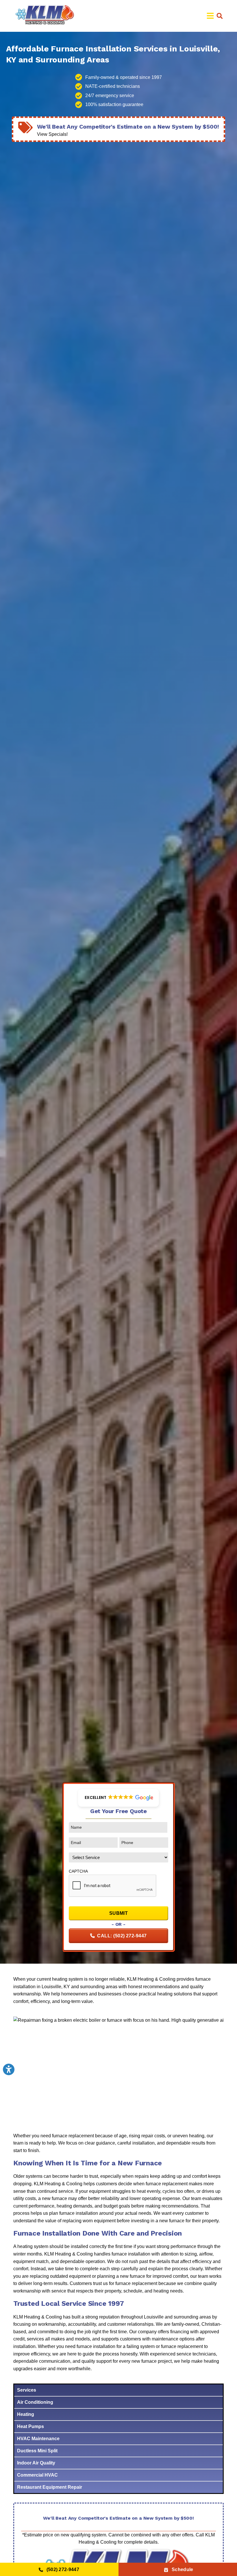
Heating (26, 2414)
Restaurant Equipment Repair (50, 2487)
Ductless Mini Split (37, 2451)
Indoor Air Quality (36, 2463)
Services (27, 2390)
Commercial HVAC (37, 2475)
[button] (220, 16)
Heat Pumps (30, 2426)
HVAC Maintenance (38, 2439)
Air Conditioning (35, 2402)
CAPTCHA (78, 1871)
